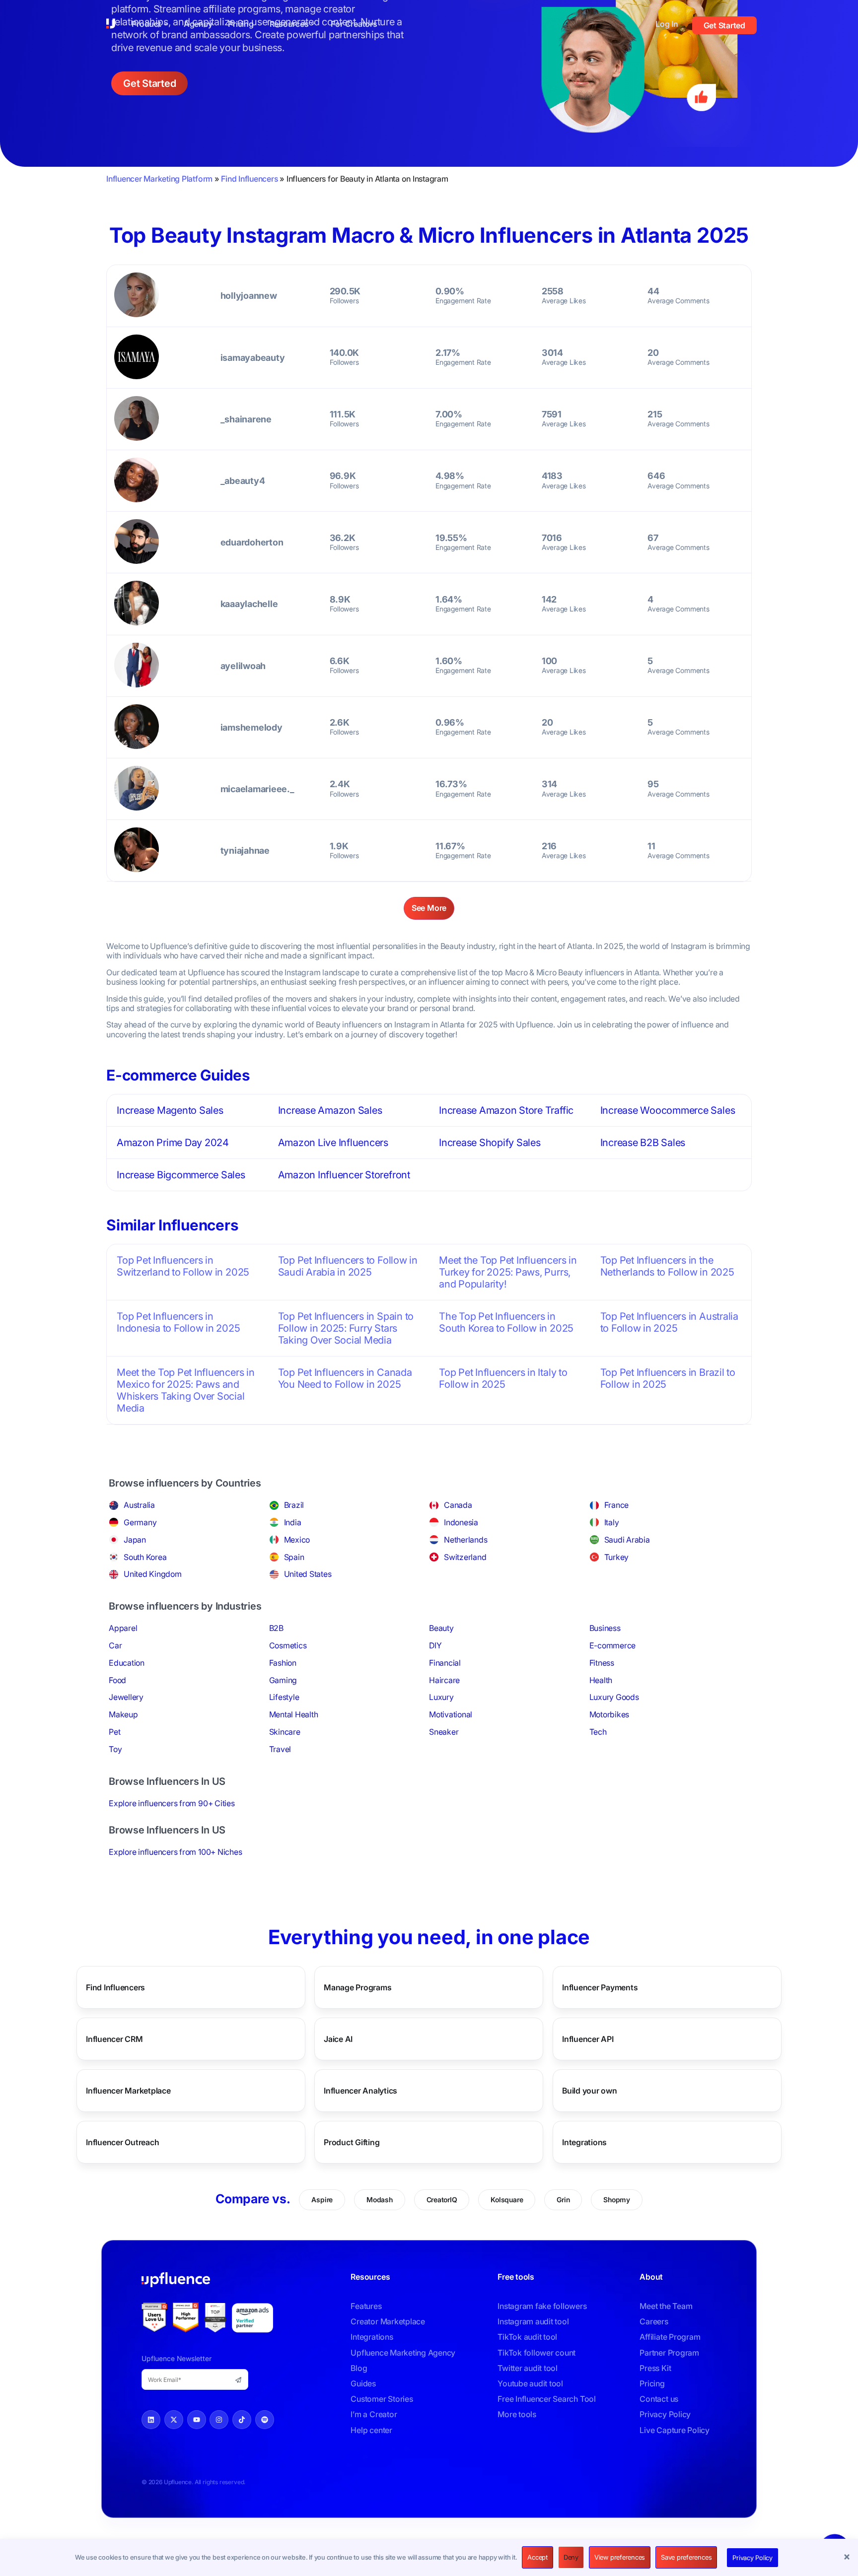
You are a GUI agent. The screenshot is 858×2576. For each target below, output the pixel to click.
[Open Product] (166, 24)
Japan (135, 1540)
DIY (435, 1645)
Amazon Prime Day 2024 (173, 1143)
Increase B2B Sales (643, 1143)
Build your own (590, 2091)
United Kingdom (153, 1574)
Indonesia (461, 1522)
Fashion (283, 1663)
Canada (458, 1505)
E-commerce (613, 1645)
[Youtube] (197, 2420)
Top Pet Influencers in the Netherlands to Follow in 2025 (667, 1266)
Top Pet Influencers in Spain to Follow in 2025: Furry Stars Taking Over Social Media (346, 1328)
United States (308, 1574)
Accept (537, 2557)
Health (601, 1680)
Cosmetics (288, 1645)
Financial (445, 1663)
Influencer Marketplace (128, 2091)
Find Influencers (249, 179)
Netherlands (465, 1540)
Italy (612, 1522)
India (293, 1522)
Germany (140, 1522)
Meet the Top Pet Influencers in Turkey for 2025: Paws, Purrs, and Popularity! (508, 1272)
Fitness (602, 1663)
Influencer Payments (600, 1987)
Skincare (285, 1732)
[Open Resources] (313, 24)
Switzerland (465, 1557)
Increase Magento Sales (170, 1110)
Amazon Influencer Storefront (344, 1175)
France (617, 1505)
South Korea (145, 1557)
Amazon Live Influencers (333, 1143)
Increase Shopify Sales (490, 1143)
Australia (139, 1505)
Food (117, 1680)
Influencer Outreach (122, 2142)
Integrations (584, 2142)
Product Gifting (352, 2142)
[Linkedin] (151, 2420)
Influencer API (588, 2039)
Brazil (294, 1505)
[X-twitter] (174, 2420)
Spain (294, 1557)
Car (115, 1645)
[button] (848, 2558)
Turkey (617, 1557)
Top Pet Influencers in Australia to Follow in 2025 (669, 1322)
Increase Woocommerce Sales (668, 1110)
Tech (598, 1732)
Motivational (451, 1714)
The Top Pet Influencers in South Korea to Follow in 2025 (506, 1322)
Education (127, 1663)
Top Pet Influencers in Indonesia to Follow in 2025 (179, 1322)
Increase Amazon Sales (330, 1110)
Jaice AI (338, 2039)
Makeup (123, 1714)
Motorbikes (609, 1714)
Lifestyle (284, 1697)
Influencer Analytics (360, 2091)
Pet (114, 1732)
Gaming (283, 1680)
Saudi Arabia (627, 1540)
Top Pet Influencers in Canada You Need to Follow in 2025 (345, 1378)
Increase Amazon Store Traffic (506, 1110)
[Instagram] (219, 2420)
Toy (115, 1749)
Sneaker (444, 1732)
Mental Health (294, 1714)
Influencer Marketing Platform (159, 179)
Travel (280, 1749)
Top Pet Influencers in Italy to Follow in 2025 (503, 1378)
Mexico (297, 1540)
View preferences (620, 2557)
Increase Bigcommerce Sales (181, 1175)
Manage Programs (357, 1987)
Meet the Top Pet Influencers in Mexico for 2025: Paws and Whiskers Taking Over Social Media (186, 1390)
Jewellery (126, 1697)
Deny (571, 2557)
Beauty (441, 1628)
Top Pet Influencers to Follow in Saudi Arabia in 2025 (348, 1266)
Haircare (444, 1680)
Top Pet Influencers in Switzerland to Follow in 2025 (183, 1266)
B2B (276, 1628)
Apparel (123, 1628)
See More (429, 908)
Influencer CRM (114, 2039)
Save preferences (686, 2557)
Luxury (441, 1697)
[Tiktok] (242, 2420)
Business (605, 1628)
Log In (667, 24)
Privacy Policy (752, 2558)
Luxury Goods (614, 1697)
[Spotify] (265, 2420)
